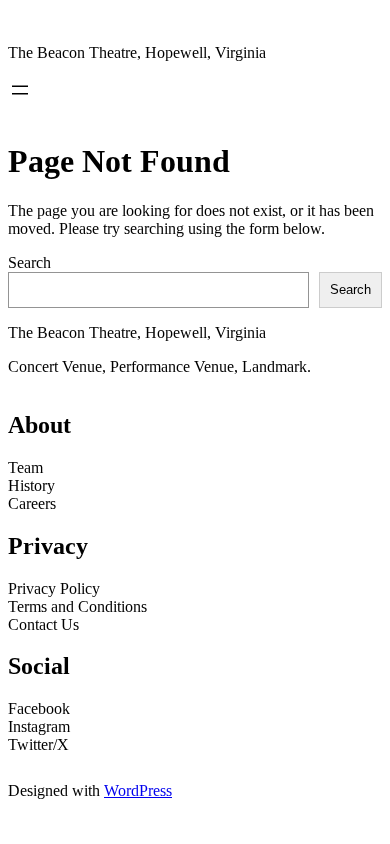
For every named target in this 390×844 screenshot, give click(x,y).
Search (29, 262)
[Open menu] (20, 90)
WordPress (138, 790)
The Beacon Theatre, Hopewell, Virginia (137, 52)
